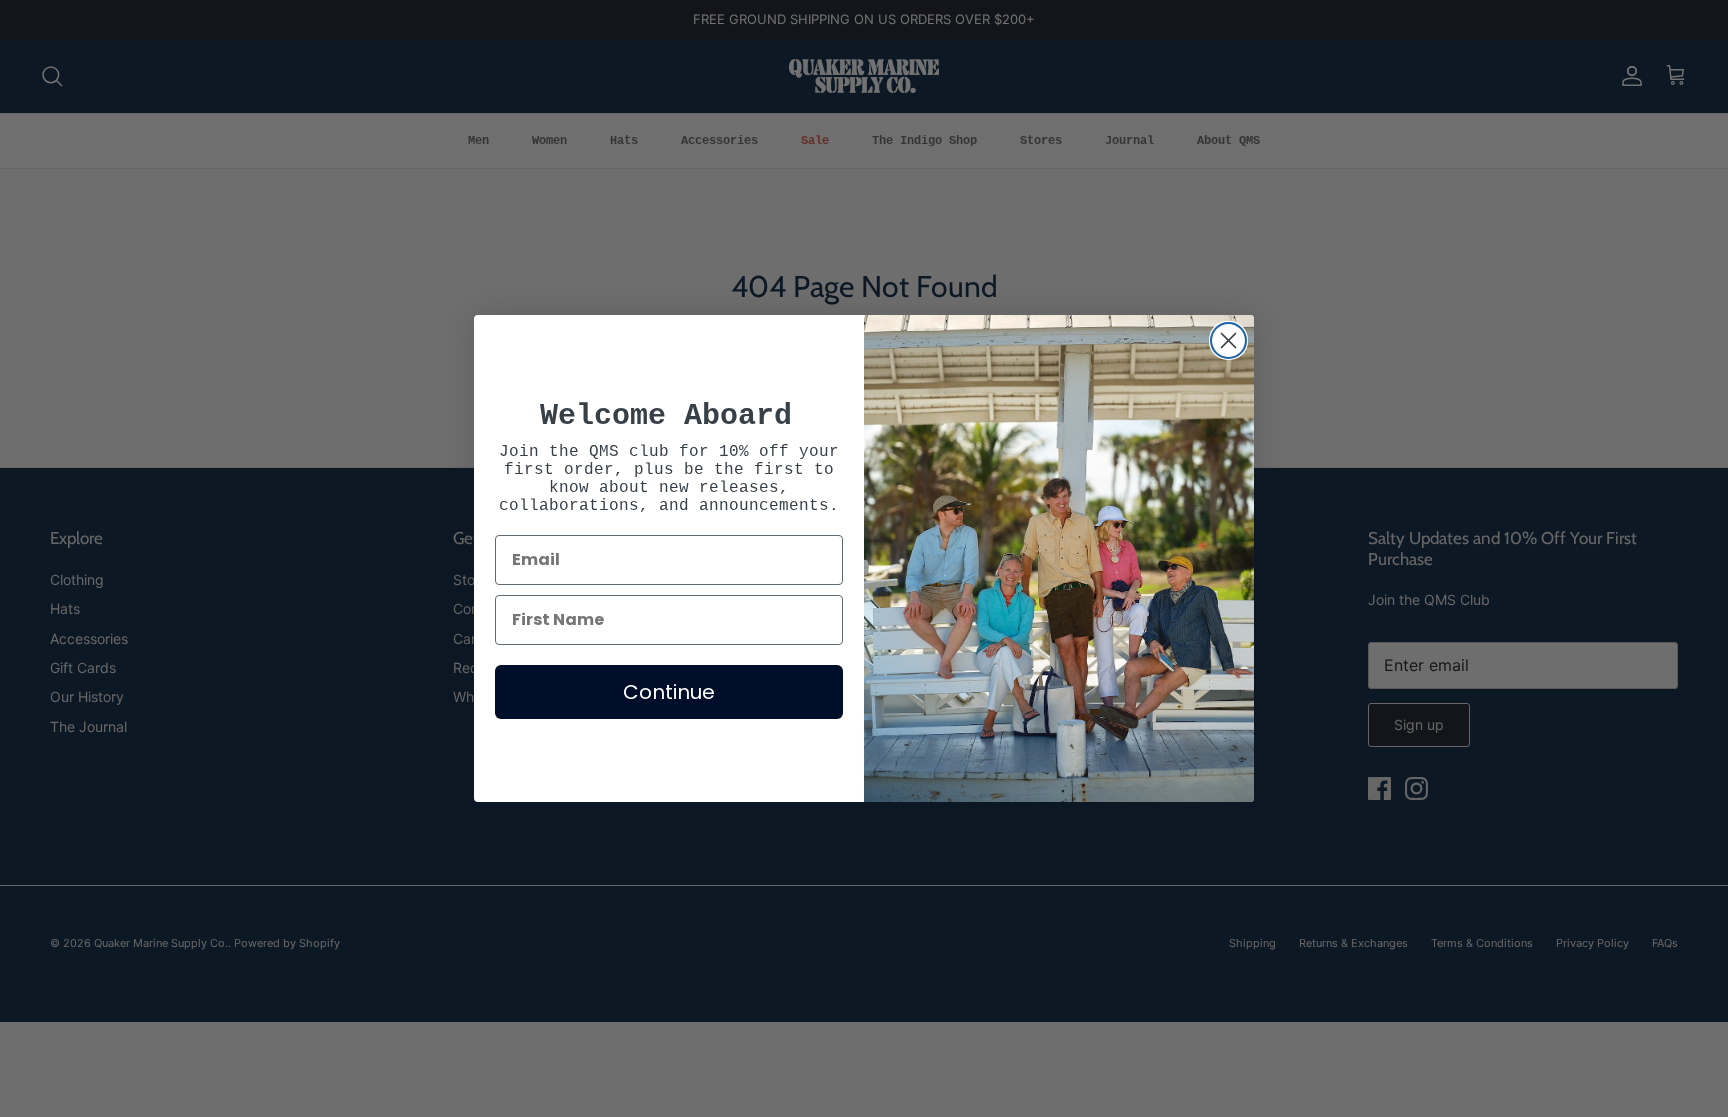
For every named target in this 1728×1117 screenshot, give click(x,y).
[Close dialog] (1228, 340)
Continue (669, 692)
